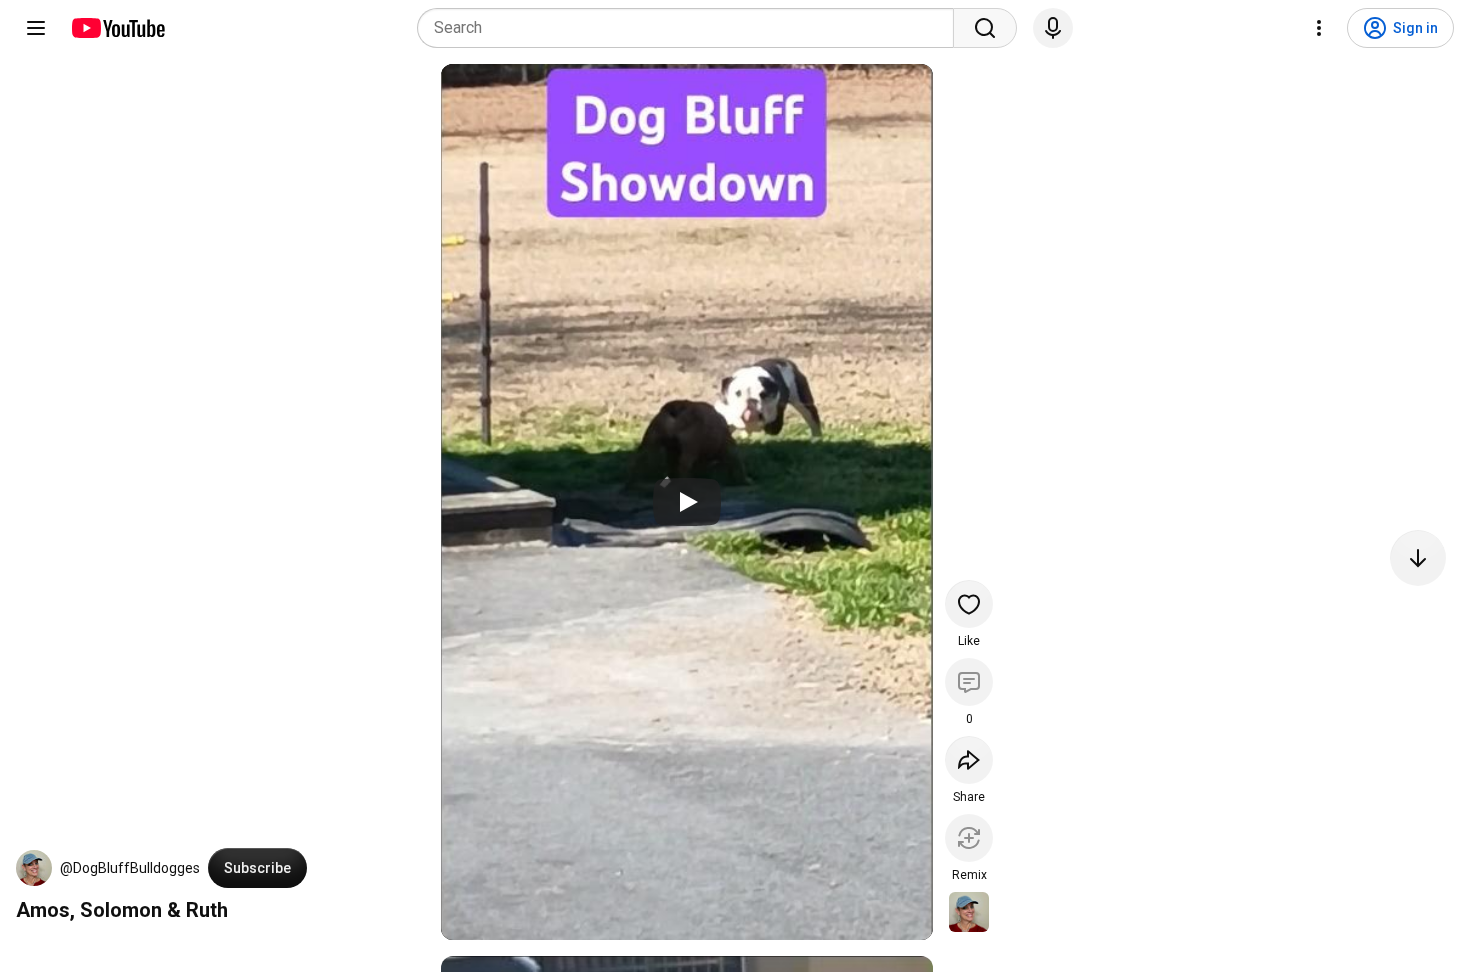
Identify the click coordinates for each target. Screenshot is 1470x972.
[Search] (985, 28)
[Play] (687, 502)
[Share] (969, 760)
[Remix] (969, 838)
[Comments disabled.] (969, 682)
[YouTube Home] (117, 28)
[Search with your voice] (1053, 28)
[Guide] (36, 28)
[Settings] (1319, 28)
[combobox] (691, 28)
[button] (34, 868)
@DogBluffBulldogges (130, 868)
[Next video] (1418, 558)
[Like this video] (969, 604)
